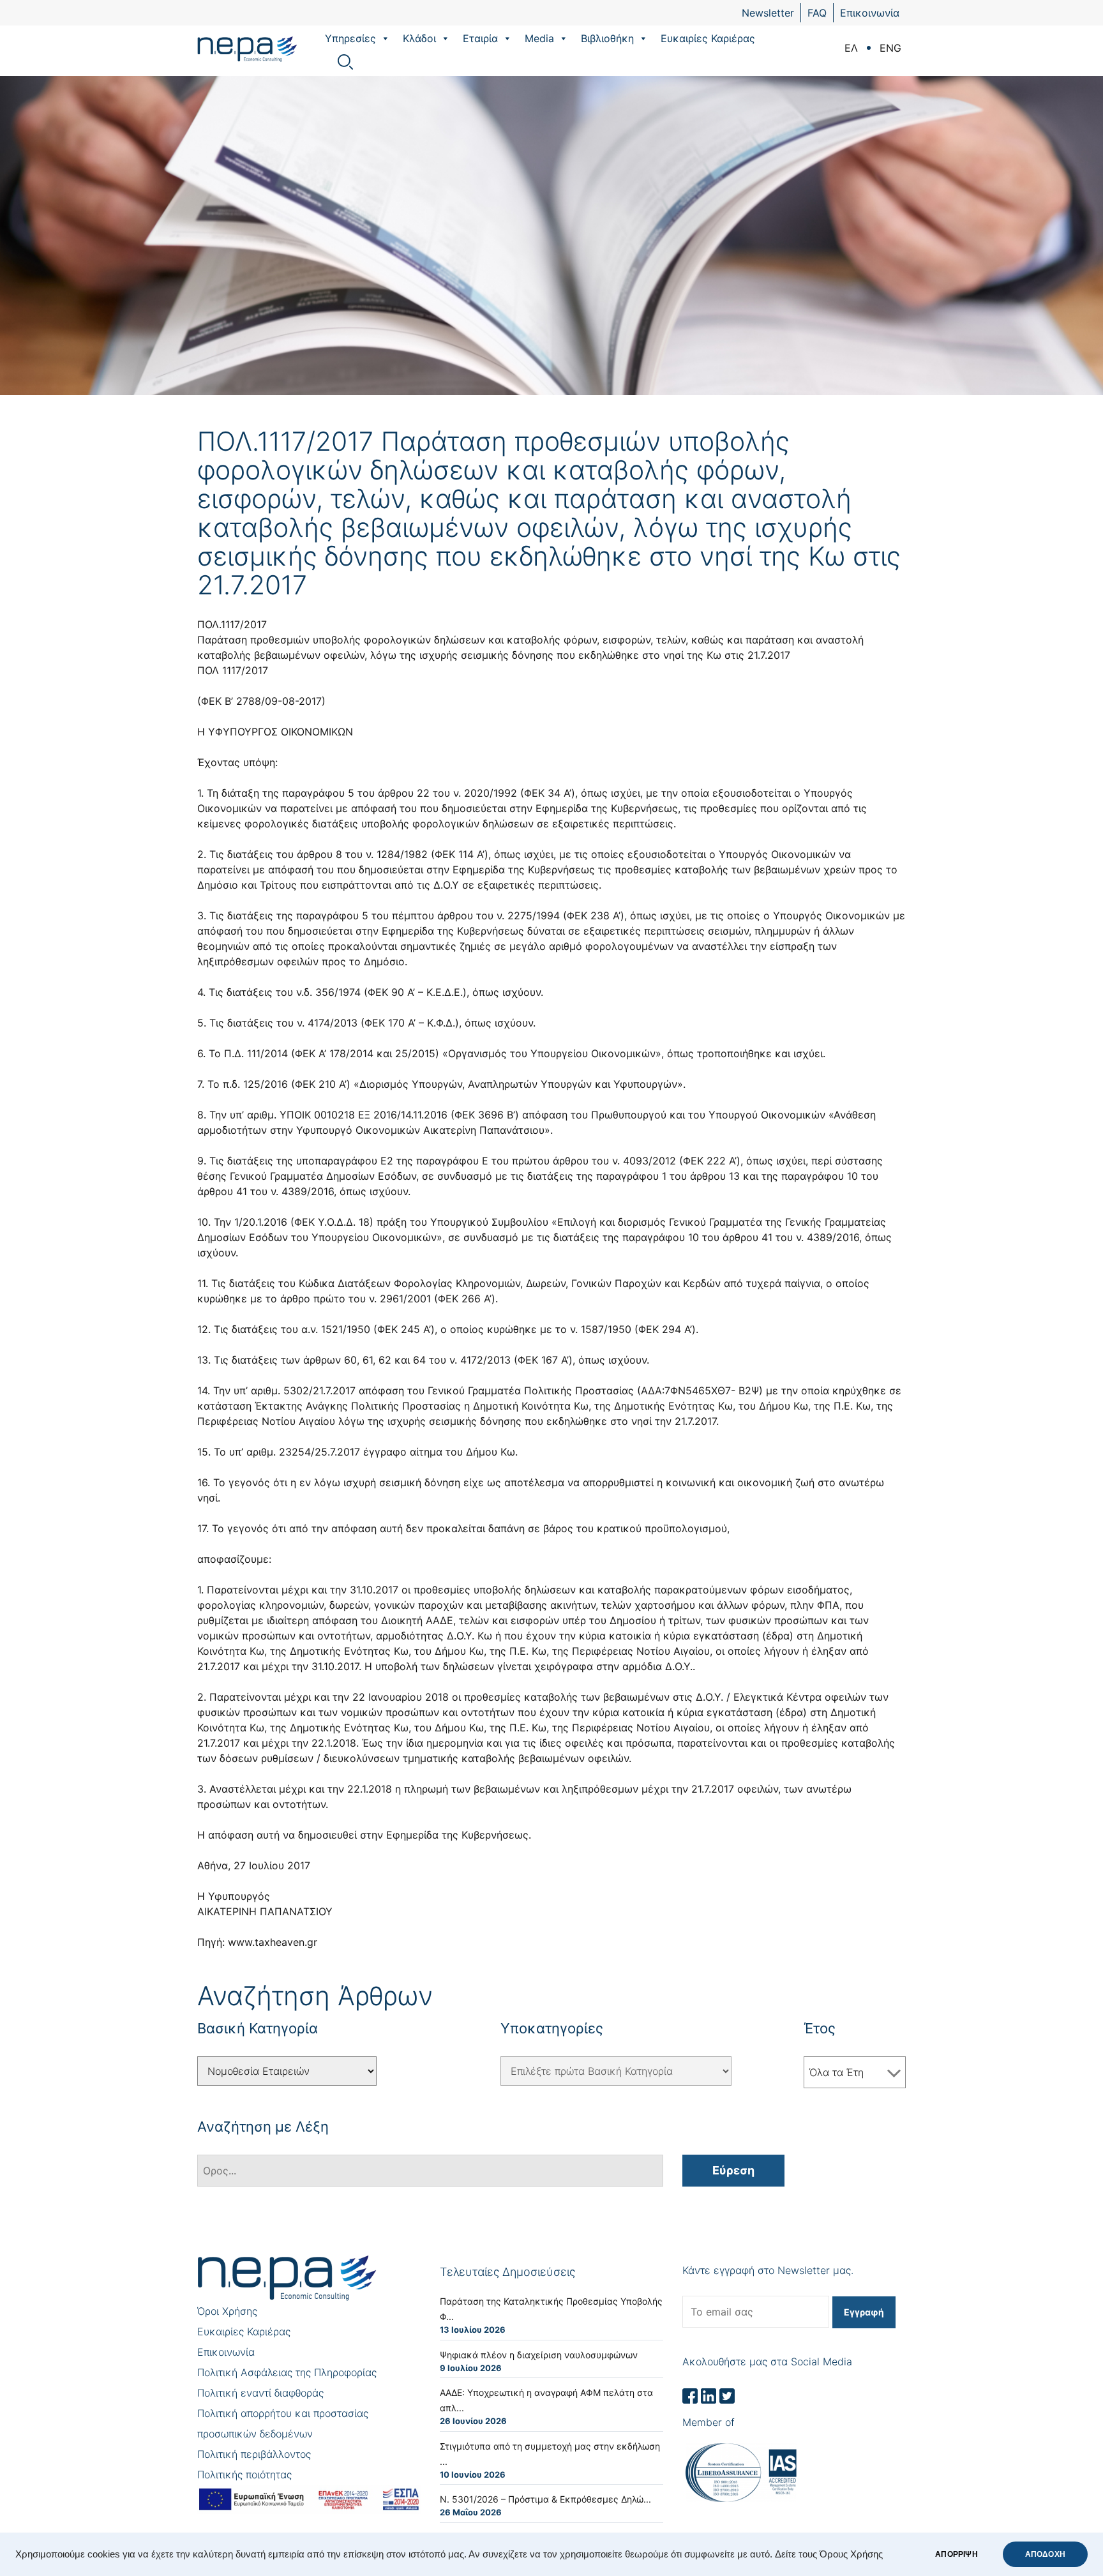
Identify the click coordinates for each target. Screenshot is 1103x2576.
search (345, 62)
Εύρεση (733, 2170)
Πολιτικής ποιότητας (244, 2474)
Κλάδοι (419, 38)
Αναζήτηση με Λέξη (263, 2127)
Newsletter (768, 13)
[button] (385, 38)
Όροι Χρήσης (227, 2311)
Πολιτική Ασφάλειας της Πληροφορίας (287, 2372)
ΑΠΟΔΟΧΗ (1045, 2554)
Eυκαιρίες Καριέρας (708, 38)
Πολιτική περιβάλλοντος (254, 2454)
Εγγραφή (864, 2312)
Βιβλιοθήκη (607, 38)
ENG (890, 48)
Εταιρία (480, 38)
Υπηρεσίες (350, 38)
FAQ (817, 13)
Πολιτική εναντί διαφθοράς (260, 2393)
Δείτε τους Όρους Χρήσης (829, 2554)
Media (539, 38)
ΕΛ (851, 48)
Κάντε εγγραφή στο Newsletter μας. (768, 2270)
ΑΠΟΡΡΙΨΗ (956, 2554)
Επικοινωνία (870, 13)
